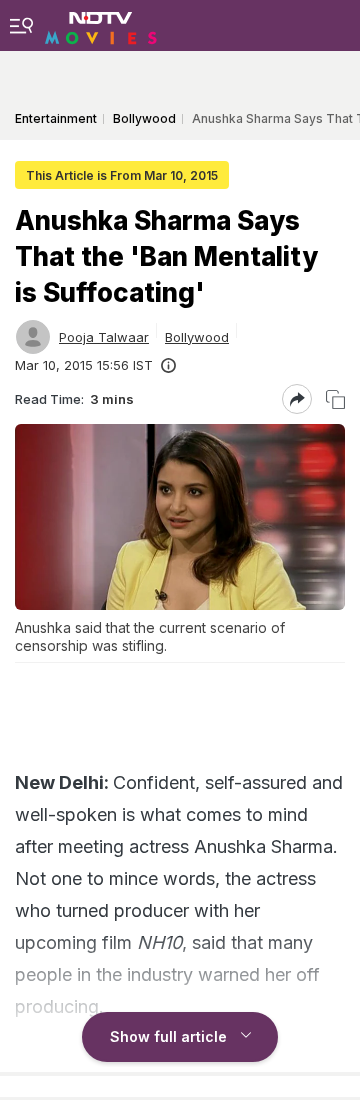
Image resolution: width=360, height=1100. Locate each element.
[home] (101, 25)
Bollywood (197, 337)
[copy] (335, 399)
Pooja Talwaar (104, 337)
